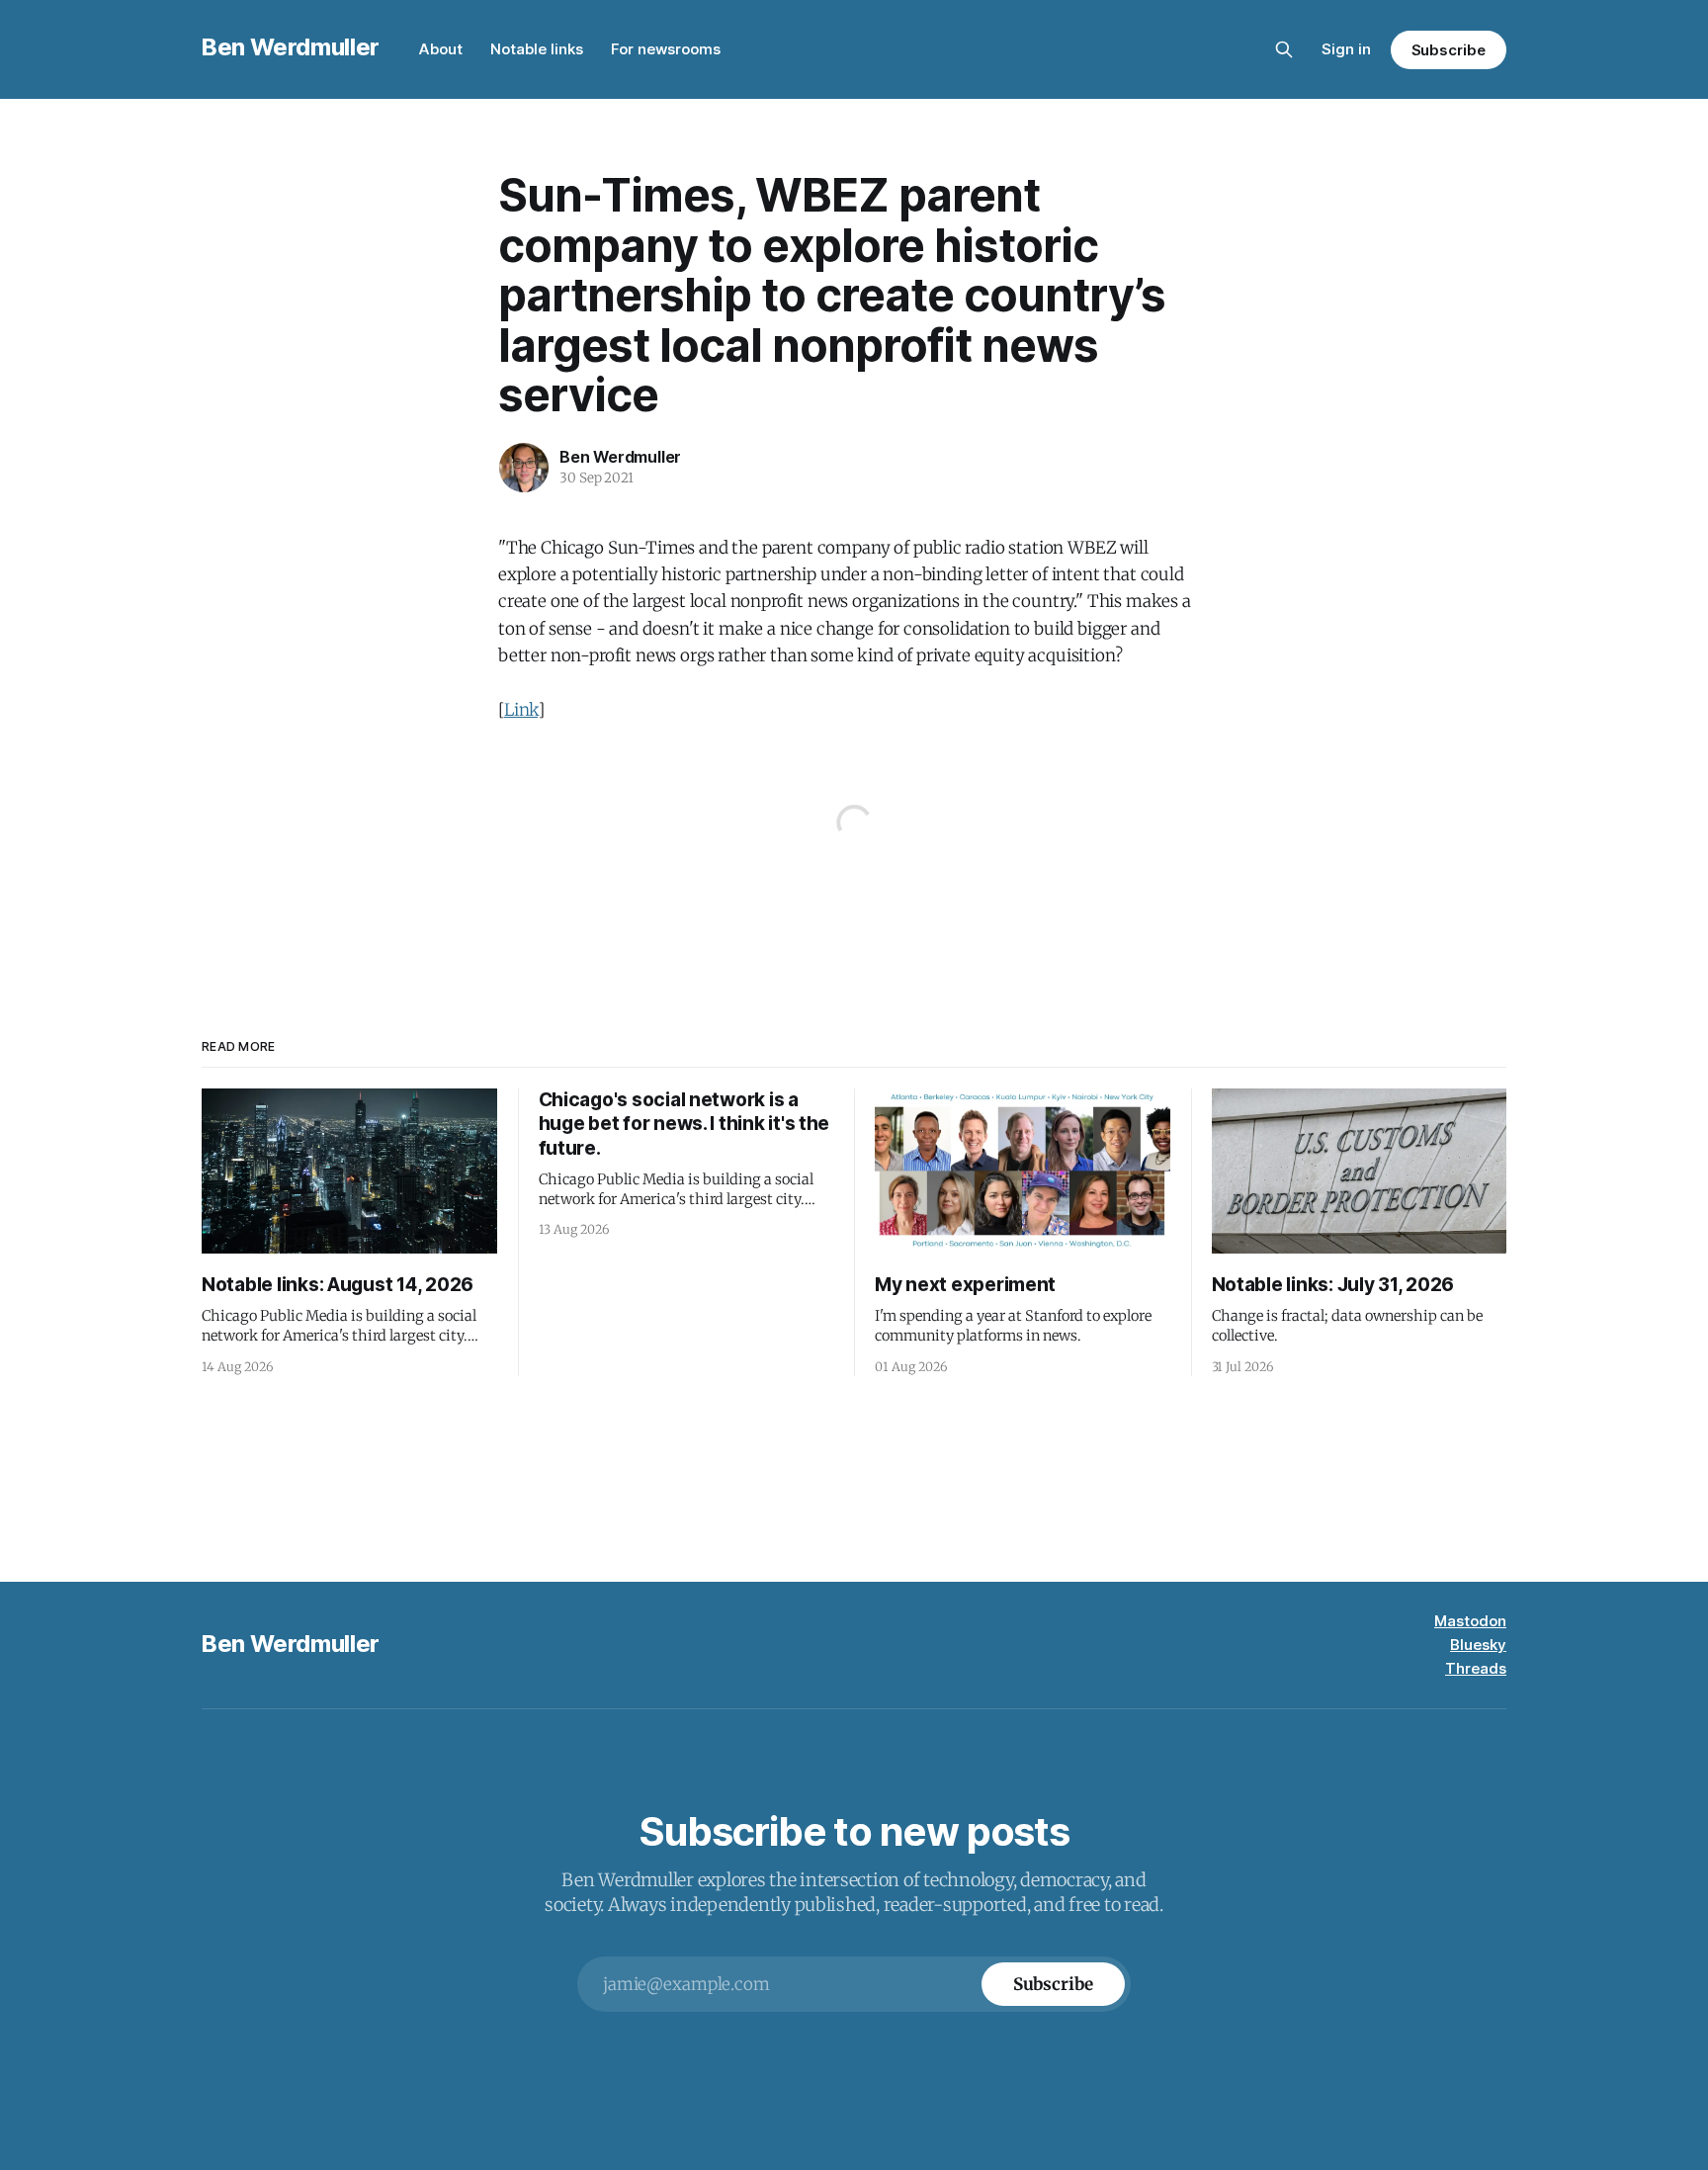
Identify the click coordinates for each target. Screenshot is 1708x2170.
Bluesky (1478, 1645)
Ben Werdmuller (291, 47)
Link (521, 710)
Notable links (537, 49)
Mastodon (1470, 1621)
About (441, 49)
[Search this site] (1284, 49)
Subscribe (1449, 50)
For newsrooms (666, 49)
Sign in (1346, 49)
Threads (1476, 1668)
